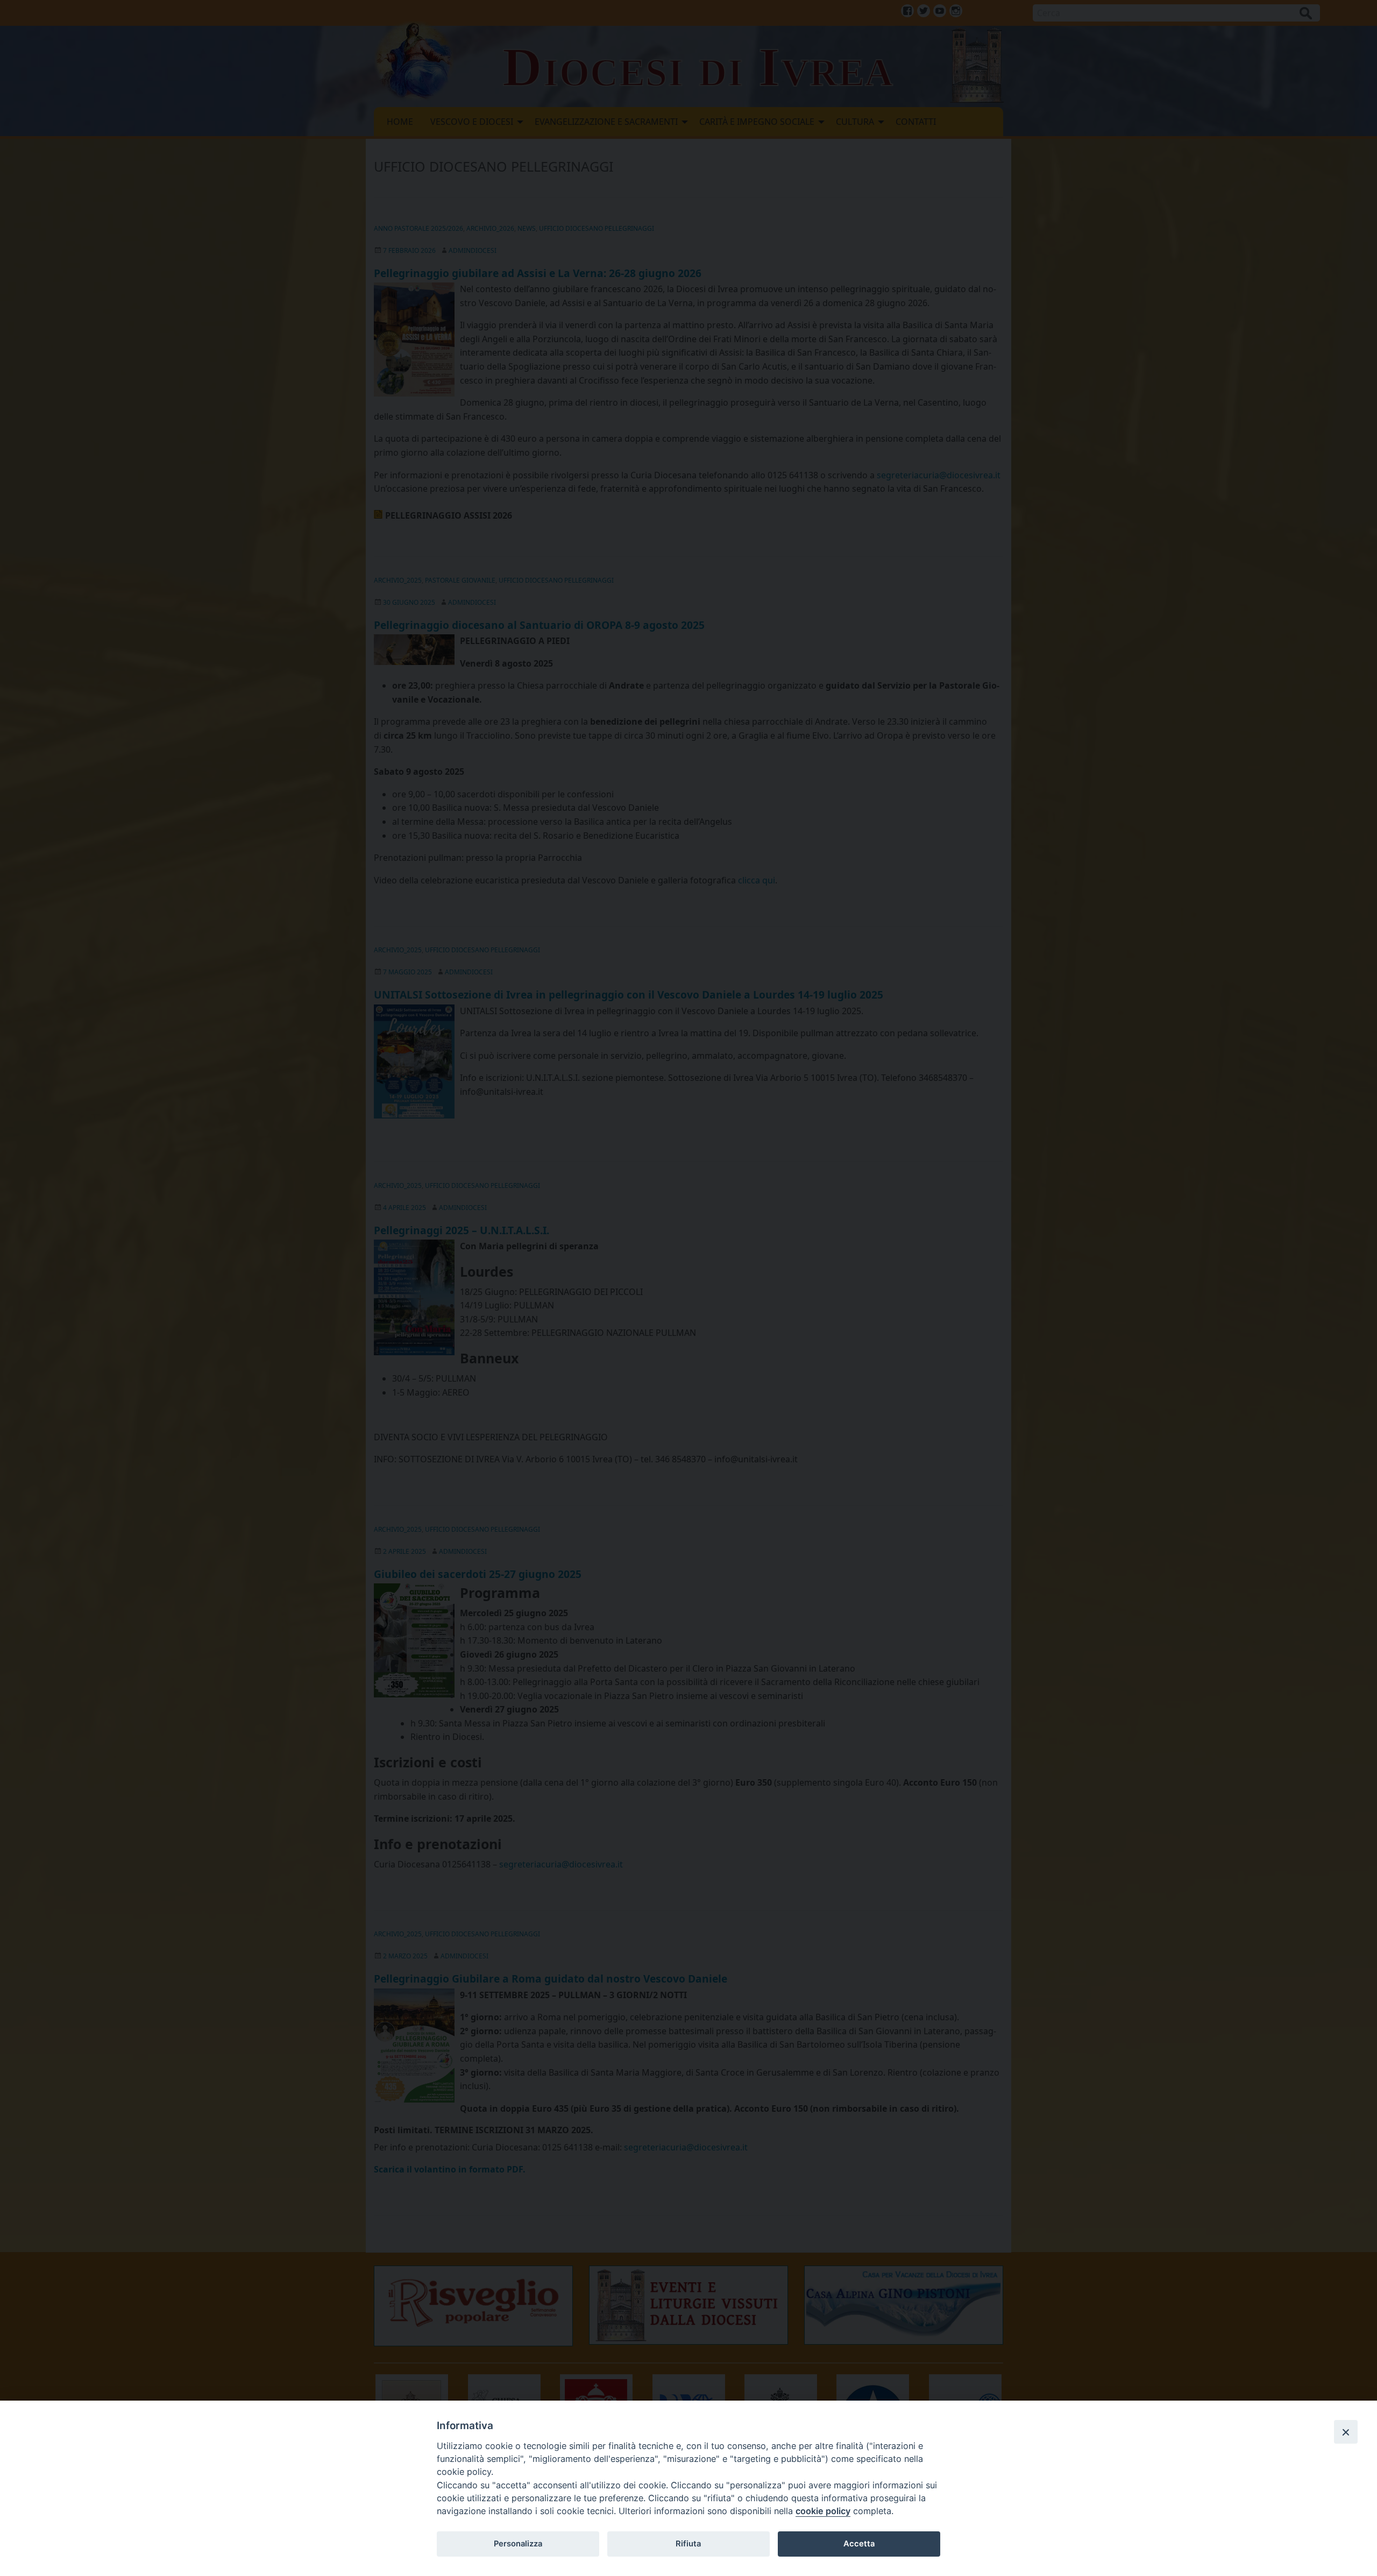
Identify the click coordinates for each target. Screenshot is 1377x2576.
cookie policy (823, 2511)
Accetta (859, 2544)
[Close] (1346, 2432)
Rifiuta (688, 2544)
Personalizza (518, 2544)
